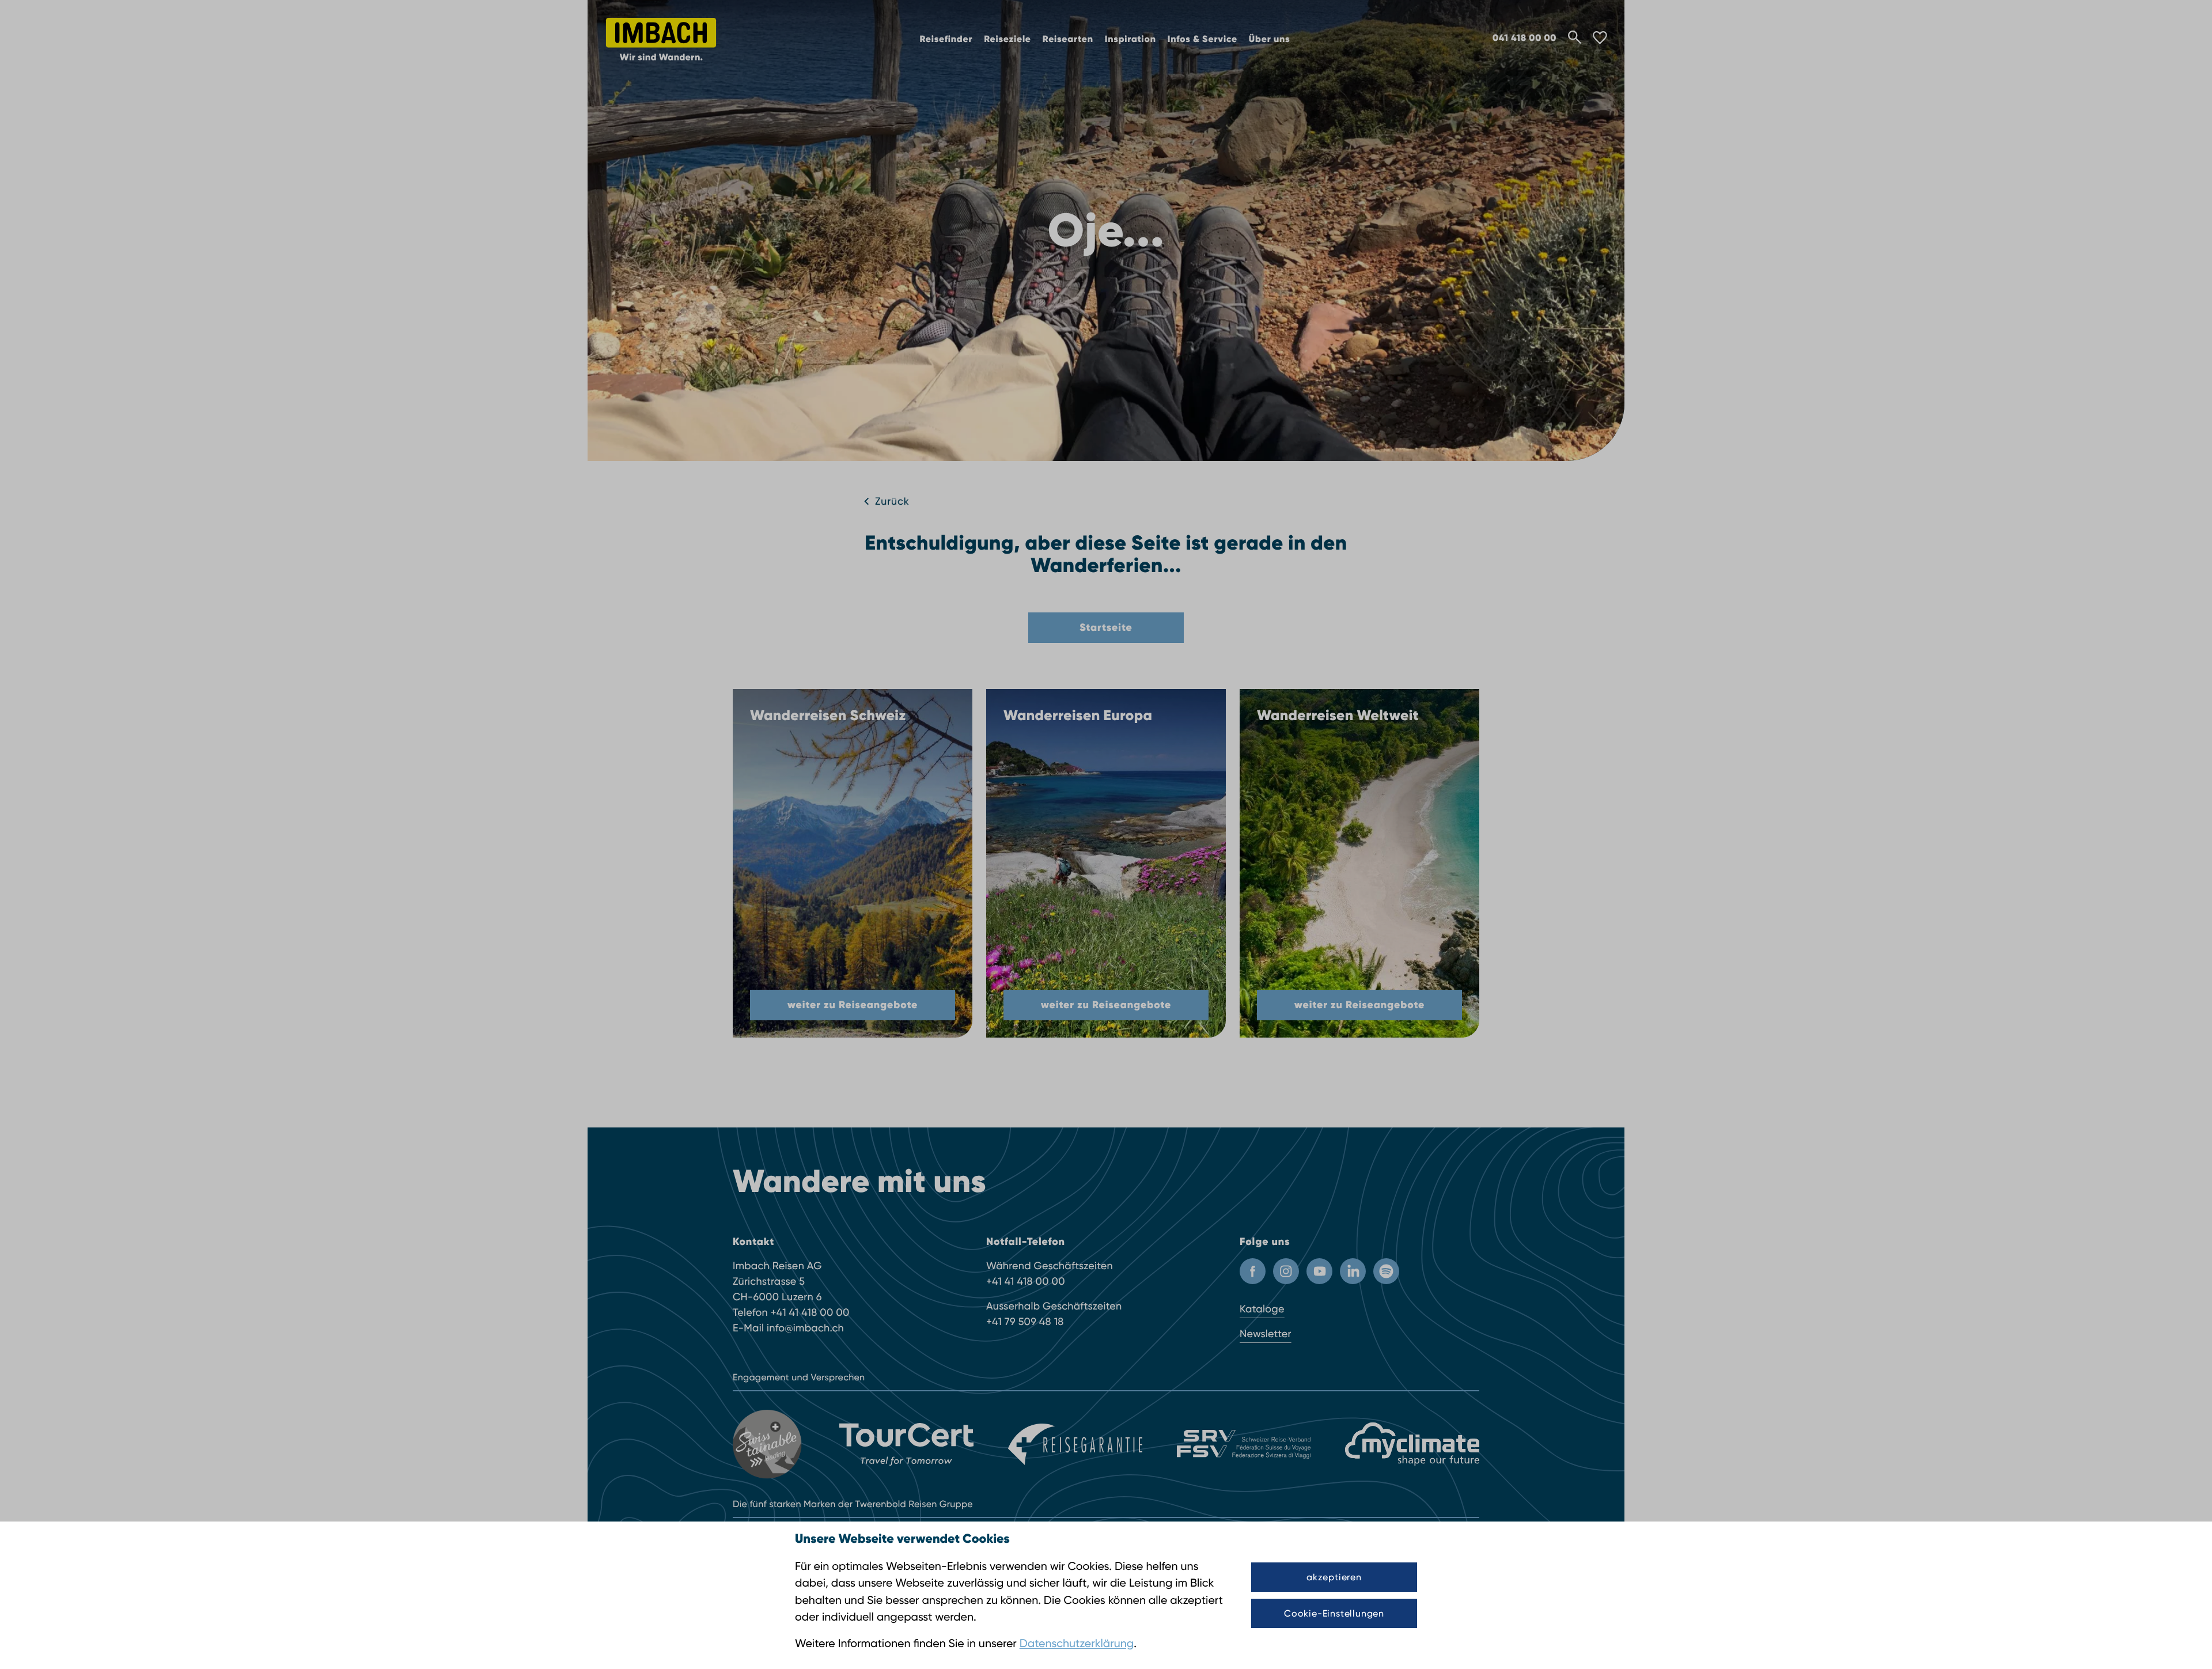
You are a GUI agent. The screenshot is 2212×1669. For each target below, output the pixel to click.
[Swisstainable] (769, 1444)
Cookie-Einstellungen (1334, 1613)
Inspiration (1130, 39)
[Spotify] (1386, 1271)
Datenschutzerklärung (1077, 1643)
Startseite (1106, 627)
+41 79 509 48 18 (1025, 1322)
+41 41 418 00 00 (810, 1313)
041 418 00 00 (1524, 38)
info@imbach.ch (805, 1328)
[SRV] (1244, 1444)
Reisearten (1068, 39)
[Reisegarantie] (1075, 1444)
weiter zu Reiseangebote (853, 1005)
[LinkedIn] (1353, 1271)
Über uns (1270, 39)
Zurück (892, 502)
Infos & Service (1202, 39)
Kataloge (1262, 1309)
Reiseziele (1007, 39)
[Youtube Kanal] (1319, 1271)
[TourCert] (906, 1444)
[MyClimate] (1412, 1444)
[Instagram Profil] (1286, 1271)
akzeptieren (1334, 1577)
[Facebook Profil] (1253, 1271)
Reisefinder (946, 39)
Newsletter (1266, 1334)
